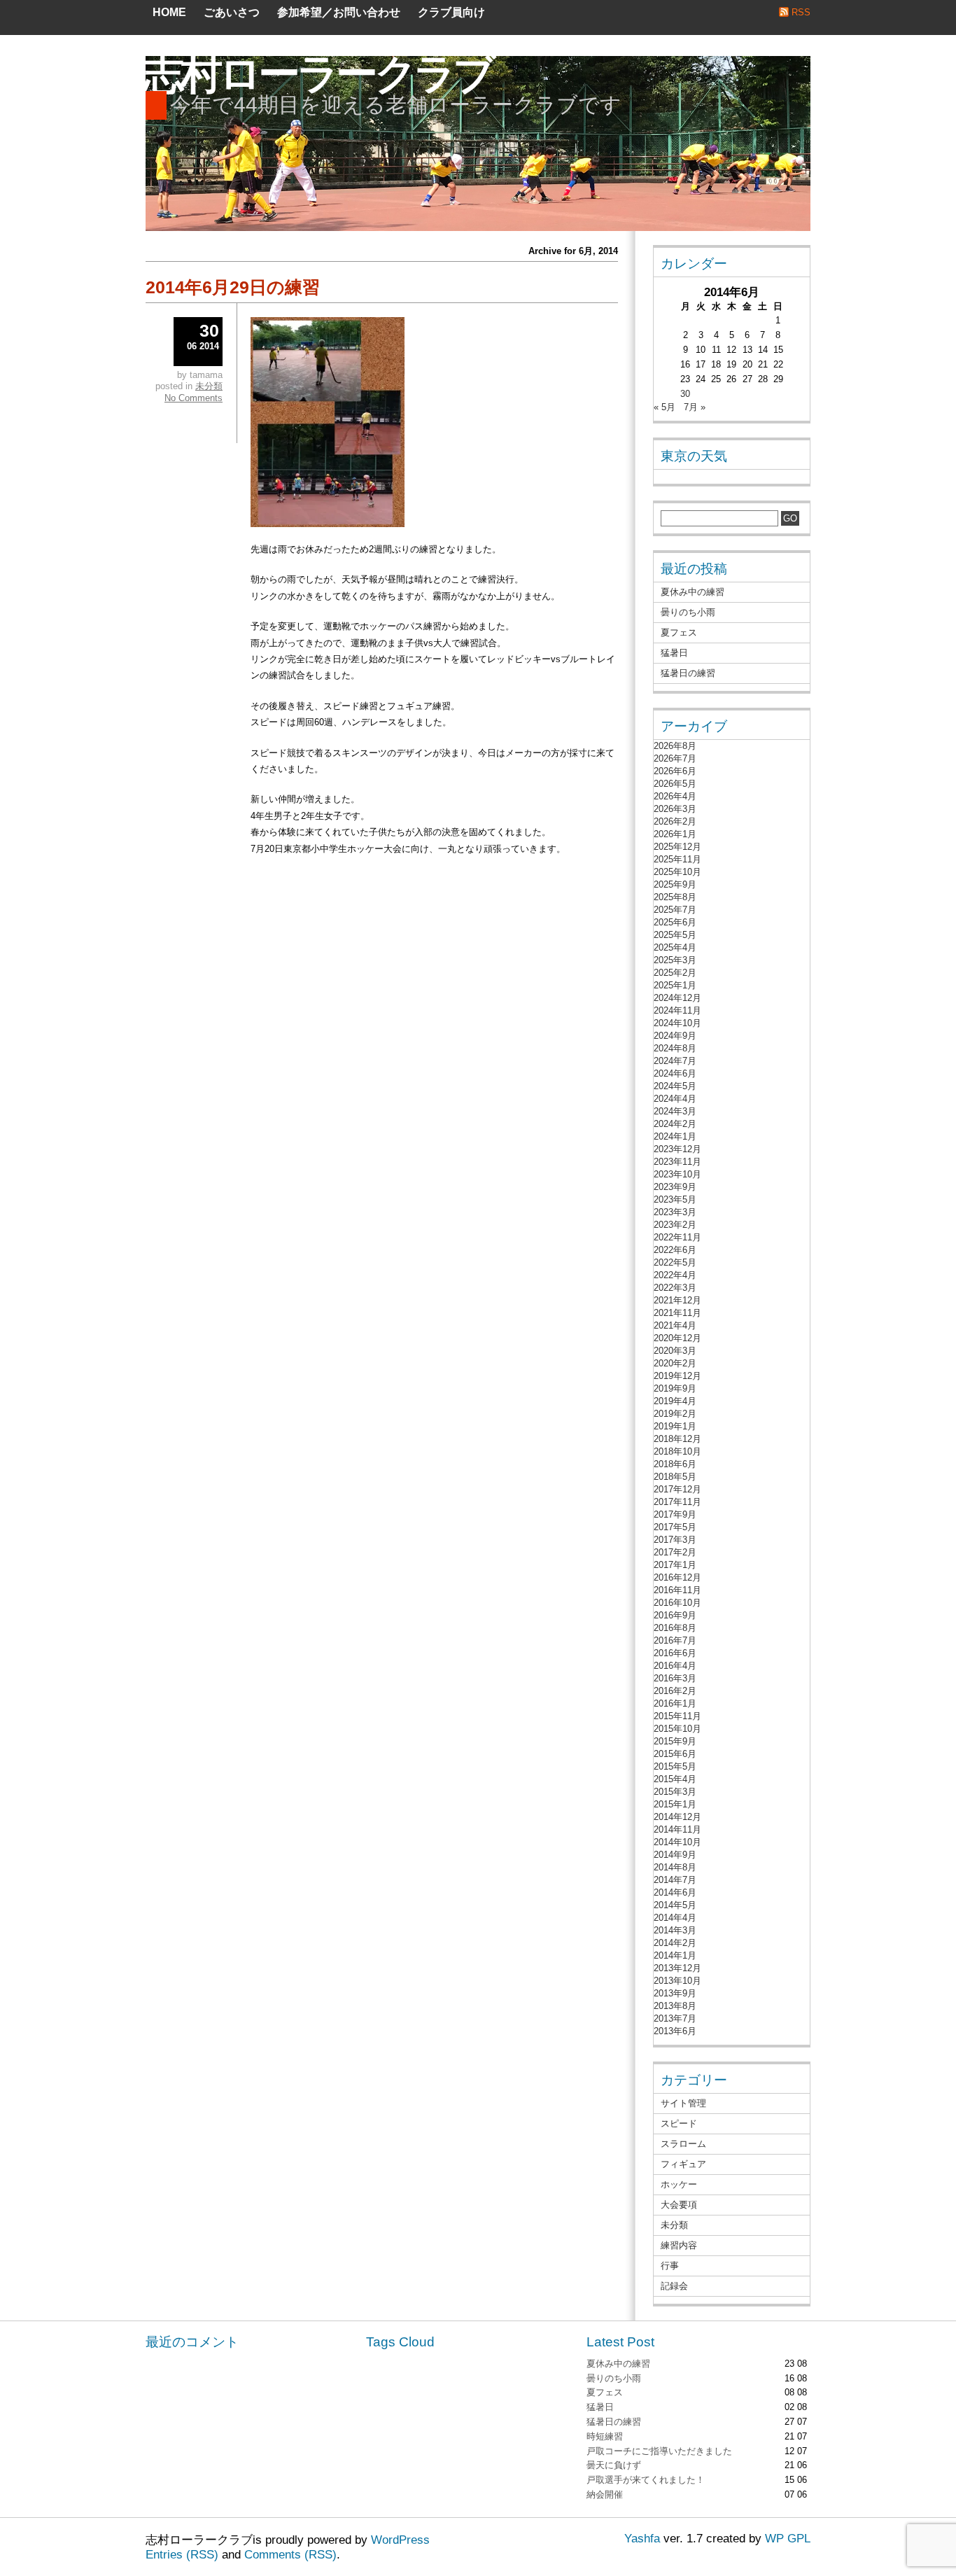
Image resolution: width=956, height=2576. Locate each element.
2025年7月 (675, 910)
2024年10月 (677, 1023)
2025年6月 (675, 922)
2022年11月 (677, 1237)
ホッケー (679, 2184)
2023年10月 (677, 1174)
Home (169, 12)
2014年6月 (675, 1892)
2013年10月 (677, 1981)
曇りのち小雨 (688, 612)
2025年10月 (677, 872)
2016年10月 (677, 1603)
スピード (679, 2123)
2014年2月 (675, 1943)
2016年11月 (677, 1590)
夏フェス (679, 632)
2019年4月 (675, 1401)
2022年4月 (675, 1275)
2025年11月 (677, 859)
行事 (670, 2266)
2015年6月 (675, 1754)
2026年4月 (675, 796)
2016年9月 (675, 1615)
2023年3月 (675, 1212)
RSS (801, 12)
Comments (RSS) (290, 2555)
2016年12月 (677, 1577)
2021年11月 (677, 1313)
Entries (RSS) (182, 2555)
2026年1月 (675, 834)
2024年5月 (675, 1086)
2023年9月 (675, 1187)
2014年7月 (675, 1880)
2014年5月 (675, 1905)
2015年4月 (675, 1779)
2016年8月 (675, 1628)
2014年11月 (677, 1829)
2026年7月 (675, 758)
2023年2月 (675, 1225)
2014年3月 (675, 1930)
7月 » (695, 407)
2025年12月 (677, 847)
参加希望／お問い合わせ (339, 12)
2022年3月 (675, 1288)
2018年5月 (675, 1477)
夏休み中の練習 (693, 592)
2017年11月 (677, 1502)
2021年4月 (675, 1325)
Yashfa (642, 2539)
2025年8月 (675, 897)
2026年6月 (675, 771)
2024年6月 (675, 1073)
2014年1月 (675, 1955)
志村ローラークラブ (317, 74)
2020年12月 (677, 1338)
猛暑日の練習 (688, 673)
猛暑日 (674, 653)
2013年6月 (675, 2031)
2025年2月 (675, 973)
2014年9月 (675, 1855)
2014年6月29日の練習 (233, 287)
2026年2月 (675, 821)
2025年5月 (675, 935)
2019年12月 (677, 1376)
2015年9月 (675, 1741)
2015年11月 (677, 1716)
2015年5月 (675, 1766)
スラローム (683, 2144)
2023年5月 (675, 1199)
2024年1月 (675, 1136)
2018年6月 (675, 1464)
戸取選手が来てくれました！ (646, 2480)
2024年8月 (675, 1048)
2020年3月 (675, 1351)
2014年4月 (675, 1918)
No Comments (194, 398)
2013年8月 (675, 2006)
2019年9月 (675, 1388)
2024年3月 (675, 1111)
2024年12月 (677, 998)
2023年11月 (677, 1162)
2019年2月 (675, 1414)
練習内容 (679, 2245)
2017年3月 (675, 1540)
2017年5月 (675, 1527)
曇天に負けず (614, 2465)
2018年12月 (677, 1439)
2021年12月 (677, 1300)
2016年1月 (675, 1703)
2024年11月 (677, 1010)
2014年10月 (677, 1842)
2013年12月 (677, 1968)
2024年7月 (675, 1061)
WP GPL (788, 2539)
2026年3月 (675, 809)
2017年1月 (675, 1565)
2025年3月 (675, 960)
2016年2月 (675, 1691)
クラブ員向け (451, 12)
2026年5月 (675, 784)
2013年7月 (675, 2018)
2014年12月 (677, 1817)
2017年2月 (675, 1552)
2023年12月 (677, 1149)
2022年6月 (675, 1250)
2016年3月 (675, 1678)
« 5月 (665, 407)
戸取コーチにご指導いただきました (659, 2451)
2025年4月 (675, 947)
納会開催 (605, 2494)
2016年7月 (675, 1640)
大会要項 (679, 2205)
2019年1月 (675, 1426)
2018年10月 (677, 1451)
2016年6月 (675, 1653)
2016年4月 (675, 1666)
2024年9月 (675, 1036)
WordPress (400, 2540)
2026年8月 (675, 746)
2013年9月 (675, 1993)
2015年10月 (677, 1729)
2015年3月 (675, 1792)
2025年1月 (675, 985)
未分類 (209, 386)
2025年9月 (675, 884)
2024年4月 (675, 1099)
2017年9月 (675, 1514)
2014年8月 (675, 1867)
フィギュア (683, 2164)
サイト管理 (683, 2103)
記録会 (674, 2286)
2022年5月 (675, 1262)
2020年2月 (675, 1363)
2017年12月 (677, 1489)
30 (685, 394)
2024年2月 (675, 1124)
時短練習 (605, 2436)
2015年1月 (675, 1804)
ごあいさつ (232, 12)
